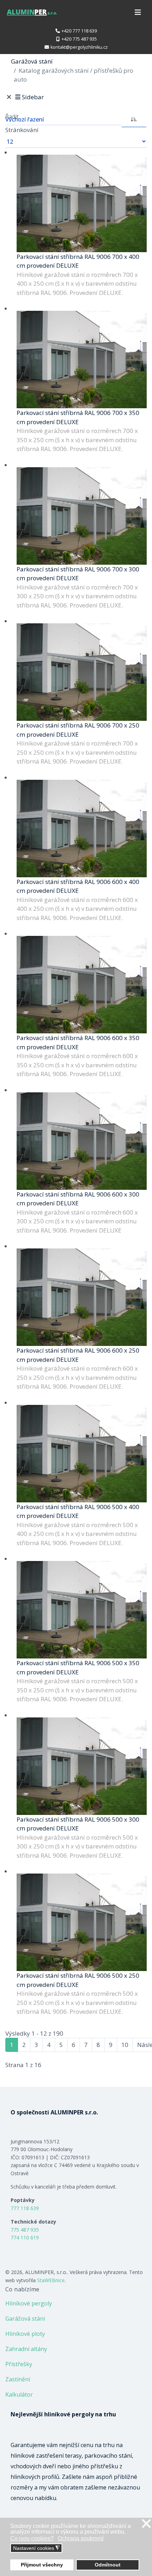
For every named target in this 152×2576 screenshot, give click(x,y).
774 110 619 (25, 2237)
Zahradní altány (26, 2349)
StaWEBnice (51, 2280)
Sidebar (33, 97)
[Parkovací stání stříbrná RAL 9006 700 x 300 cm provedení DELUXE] (82, 516)
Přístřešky (19, 2364)
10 (125, 2045)
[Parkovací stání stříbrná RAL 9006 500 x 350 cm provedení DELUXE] (82, 1610)
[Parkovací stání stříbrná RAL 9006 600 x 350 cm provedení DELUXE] (82, 985)
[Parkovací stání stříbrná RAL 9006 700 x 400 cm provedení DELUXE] (82, 203)
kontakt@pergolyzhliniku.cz (79, 47)
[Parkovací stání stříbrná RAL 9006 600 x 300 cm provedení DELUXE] (82, 1141)
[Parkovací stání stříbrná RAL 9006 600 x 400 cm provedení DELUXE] (82, 829)
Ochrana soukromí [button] (81, 2538)
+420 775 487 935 (79, 39)
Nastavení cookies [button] (36, 2548)
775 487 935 (25, 2230)
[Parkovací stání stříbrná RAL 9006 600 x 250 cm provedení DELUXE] (82, 1297)
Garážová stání (25, 2319)
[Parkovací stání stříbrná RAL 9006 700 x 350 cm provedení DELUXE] (82, 360)
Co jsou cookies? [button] (32, 2538)
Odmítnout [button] (108, 2565)
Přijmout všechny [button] (42, 2565)
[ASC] (134, 119)
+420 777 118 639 (79, 31)
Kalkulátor (19, 2394)
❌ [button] (146, 2524)
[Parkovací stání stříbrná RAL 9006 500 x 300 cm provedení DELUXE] (82, 1766)
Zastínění (18, 2379)
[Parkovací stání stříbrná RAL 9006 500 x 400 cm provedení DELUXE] (82, 1454)
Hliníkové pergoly (29, 2303)
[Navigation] (138, 12)
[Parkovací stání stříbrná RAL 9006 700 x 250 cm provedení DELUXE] (82, 672)
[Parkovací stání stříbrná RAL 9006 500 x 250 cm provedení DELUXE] (82, 1922)
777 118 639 (25, 2208)
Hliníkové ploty (25, 2334)
